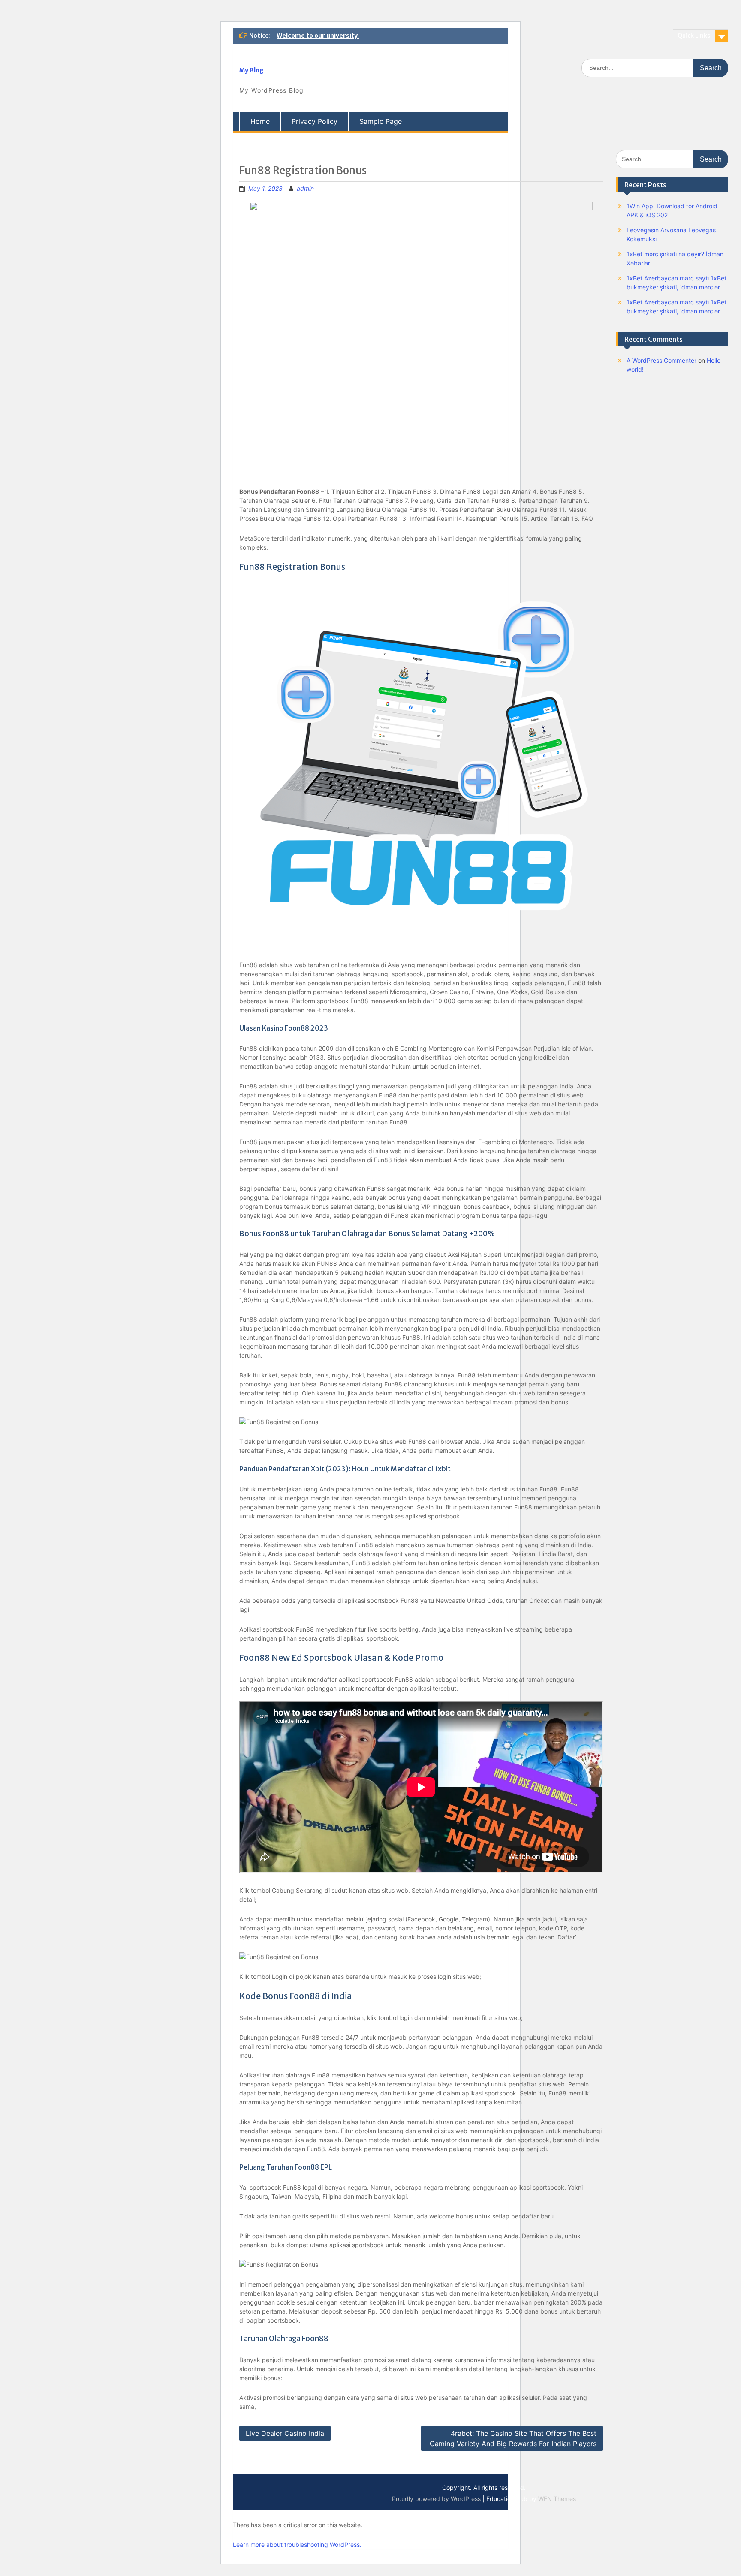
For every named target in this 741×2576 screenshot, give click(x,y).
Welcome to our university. (318, 36)
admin (305, 188)
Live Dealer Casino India (285, 2433)
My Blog (252, 70)
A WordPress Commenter (661, 360)
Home (260, 121)
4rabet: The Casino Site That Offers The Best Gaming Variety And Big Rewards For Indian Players (513, 2438)
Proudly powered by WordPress (436, 2499)
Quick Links (694, 36)
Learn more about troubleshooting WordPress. (297, 2544)
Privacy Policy (315, 121)
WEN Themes (557, 2499)
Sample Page (381, 121)
